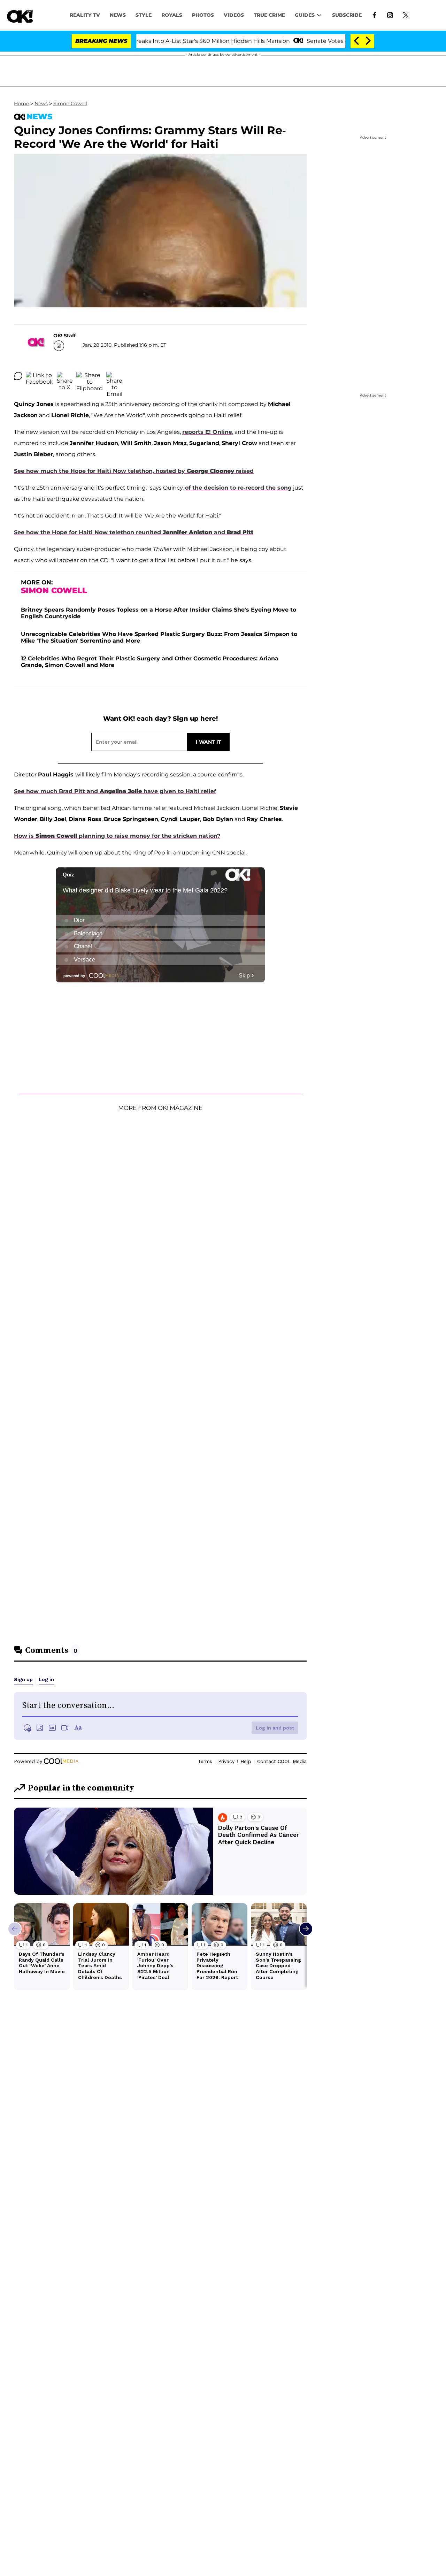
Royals (172, 15)
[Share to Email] (114, 376)
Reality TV (85, 15)
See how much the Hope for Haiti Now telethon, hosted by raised (134, 471)
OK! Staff (64, 336)
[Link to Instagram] (390, 15)
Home (21, 103)
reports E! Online (207, 432)
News (41, 103)
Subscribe (347, 15)
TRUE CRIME (269, 15)
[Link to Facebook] (374, 15)
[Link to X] (406, 15)
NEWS (118, 15)
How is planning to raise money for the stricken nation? (117, 836)
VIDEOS (234, 15)
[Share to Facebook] (40, 376)
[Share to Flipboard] (90, 376)
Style (144, 15)
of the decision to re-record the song (238, 488)
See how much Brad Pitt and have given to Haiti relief (115, 791)
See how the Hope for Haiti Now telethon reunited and (134, 532)
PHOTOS (203, 15)
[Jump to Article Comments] (18, 376)
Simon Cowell (70, 103)
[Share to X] (65, 376)
